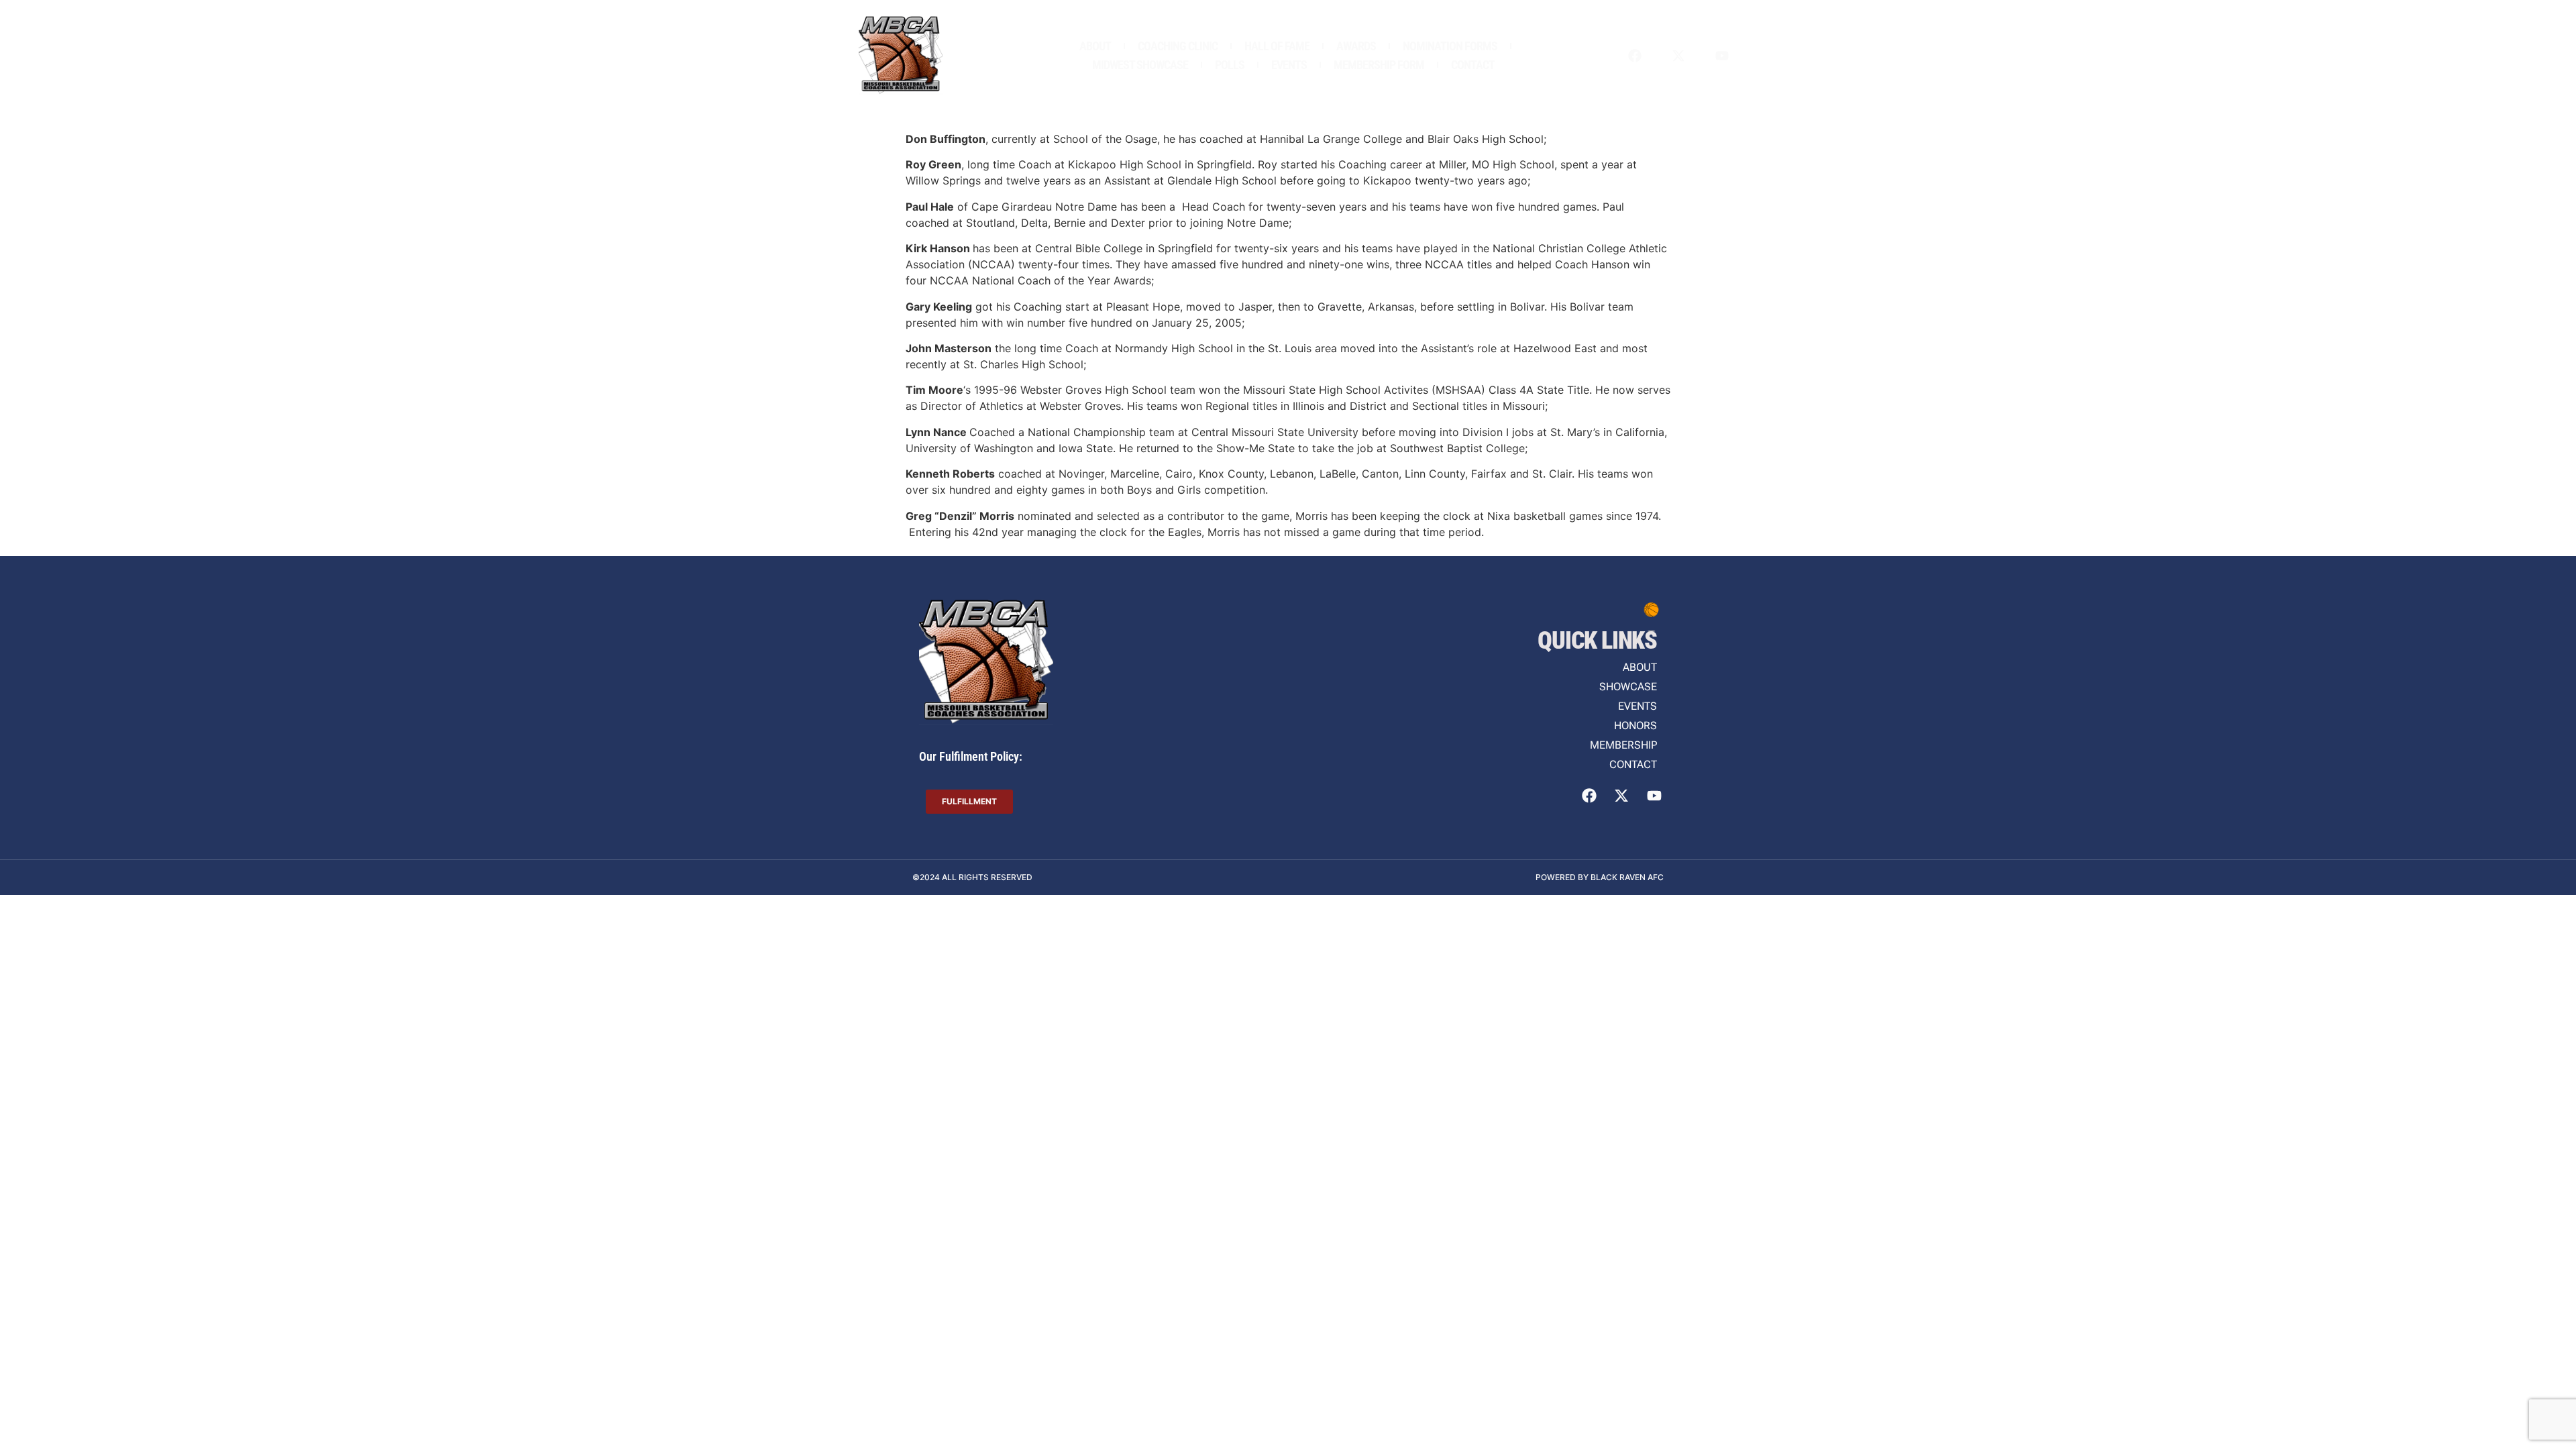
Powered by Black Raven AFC (1600, 877)
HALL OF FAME (1277, 46)
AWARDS (1356, 46)
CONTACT (1473, 65)
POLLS (1230, 65)
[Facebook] (1635, 56)
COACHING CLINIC (1178, 46)
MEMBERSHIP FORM (1379, 65)
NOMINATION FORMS (1450, 46)
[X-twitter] (1678, 56)
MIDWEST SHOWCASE (1140, 65)
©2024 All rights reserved (972, 877)
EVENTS (1289, 65)
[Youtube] (1722, 56)
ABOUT (1095, 46)
